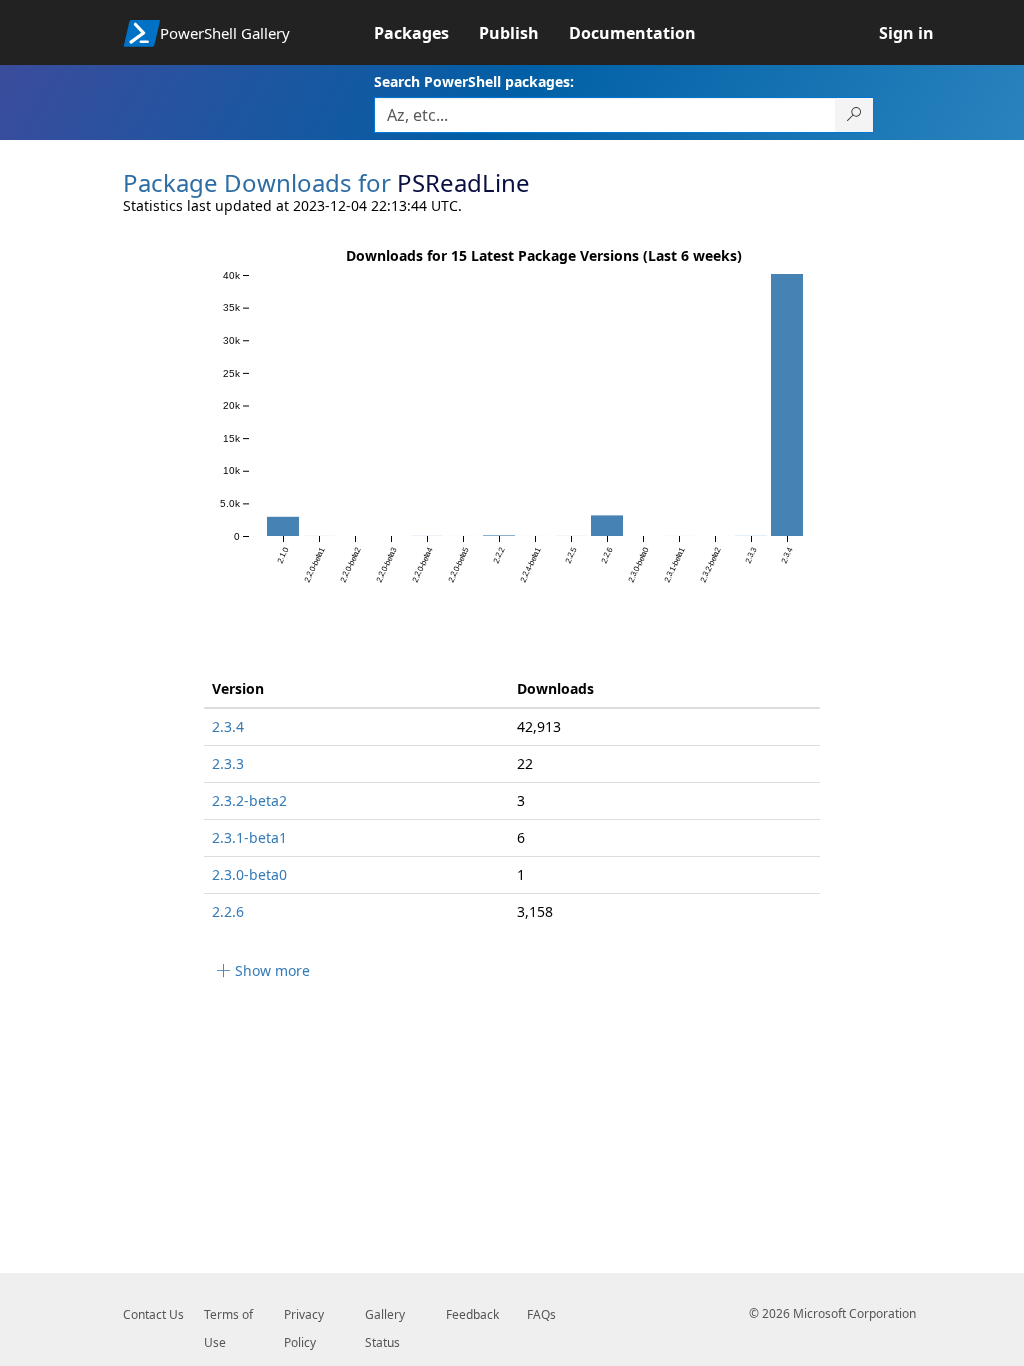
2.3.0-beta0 (249, 874)
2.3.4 (228, 726)
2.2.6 (228, 911)
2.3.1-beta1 (249, 837)
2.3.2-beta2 (249, 800)
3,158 (535, 911)
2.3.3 (228, 763)
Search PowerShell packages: (474, 81)
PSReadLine (463, 182)
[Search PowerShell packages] (854, 115)
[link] (426, 33)
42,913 (539, 726)
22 (525, 763)
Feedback (472, 1314)
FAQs (541, 1314)
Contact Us (153, 1314)
